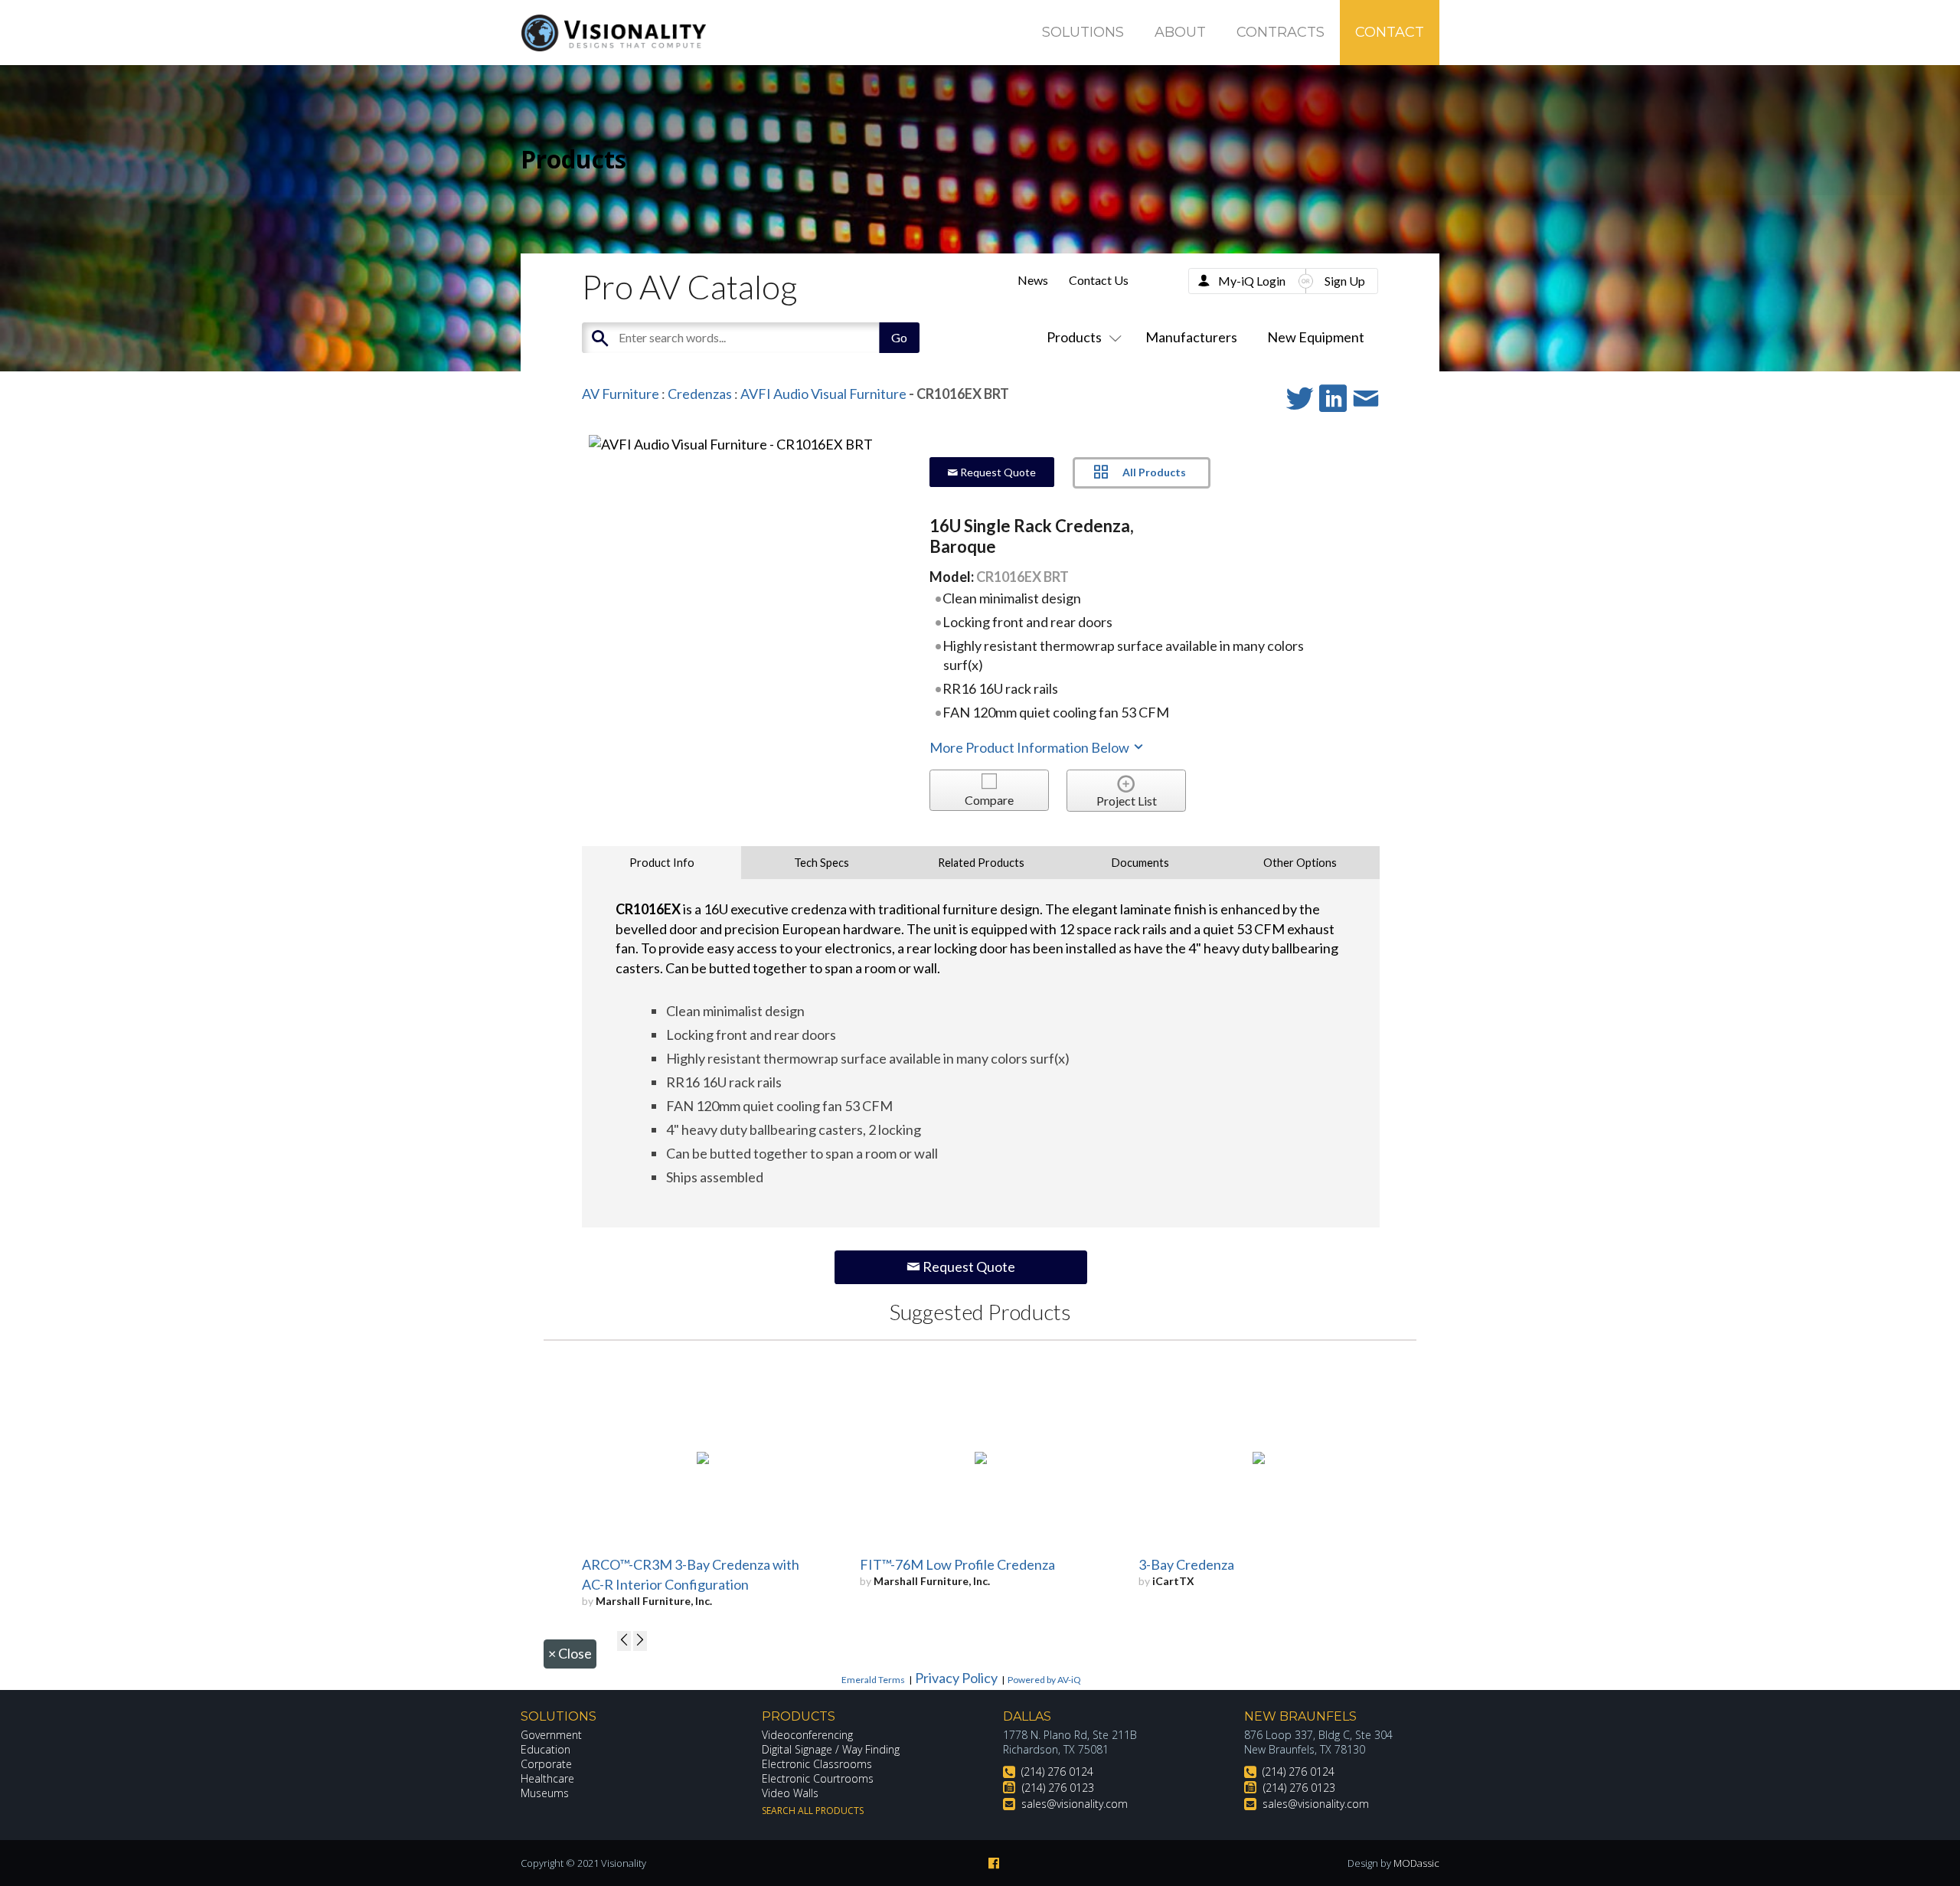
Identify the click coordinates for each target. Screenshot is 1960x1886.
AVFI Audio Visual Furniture (823, 394)
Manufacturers (1191, 337)
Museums (545, 1793)
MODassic (1416, 1863)
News (1033, 280)
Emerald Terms (873, 1680)
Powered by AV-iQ (1044, 1680)
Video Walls (790, 1793)
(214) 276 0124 (1057, 1772)
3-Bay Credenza (1186, 1564)
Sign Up (1345, 281)
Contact (1390, 32)
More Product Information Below (1031, 747)
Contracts (1281, 32)
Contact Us (1099, 280)
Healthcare (547, 1778)
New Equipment (1316, 337)
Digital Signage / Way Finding (831, 1749)
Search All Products (813, 1811)
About (1180, 32)
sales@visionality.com (1075, 1804)
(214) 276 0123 (1058, 1788)
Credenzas (700, 394)
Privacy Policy (956, 1678)
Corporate (546, 1764)
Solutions (1083, 32)
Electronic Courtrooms (818, 1778)
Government (551, 1735)
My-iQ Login (1252, 281)
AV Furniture (621, 394)
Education (546, 1749)
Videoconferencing (807, 1735)
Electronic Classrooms (817, 1764)
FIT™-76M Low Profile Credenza (957, 1564)
